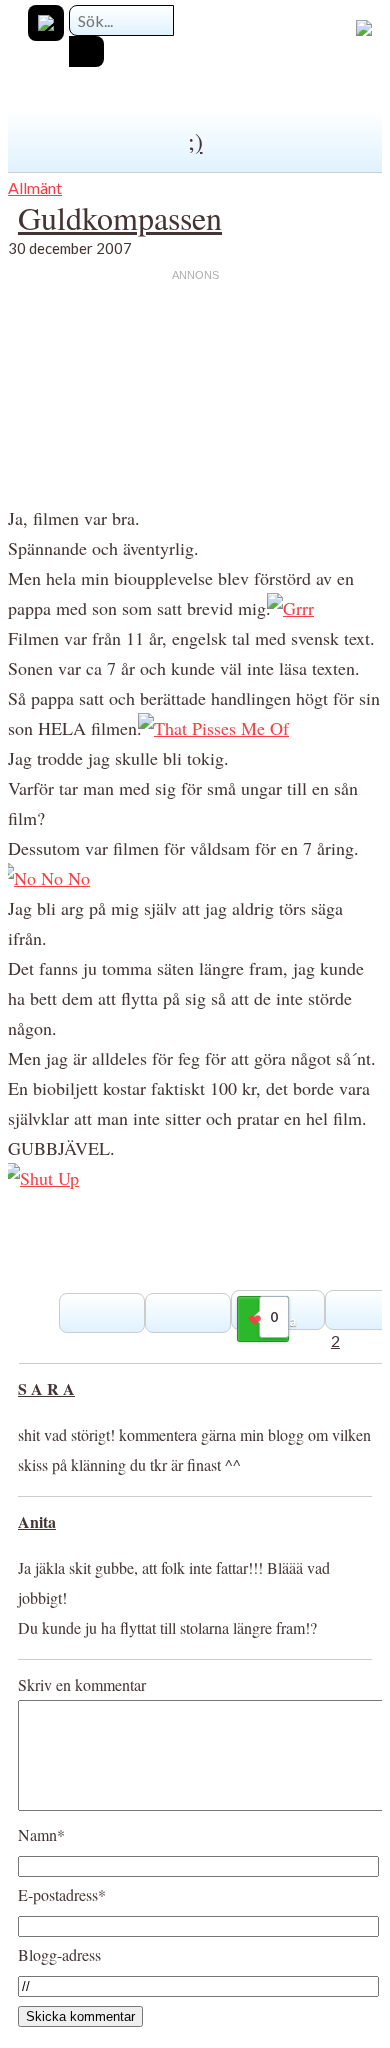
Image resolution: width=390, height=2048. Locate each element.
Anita (37, 1521)
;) (195, 141)
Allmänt (35, 187)
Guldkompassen (120, 217)
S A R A (46, 1388)
